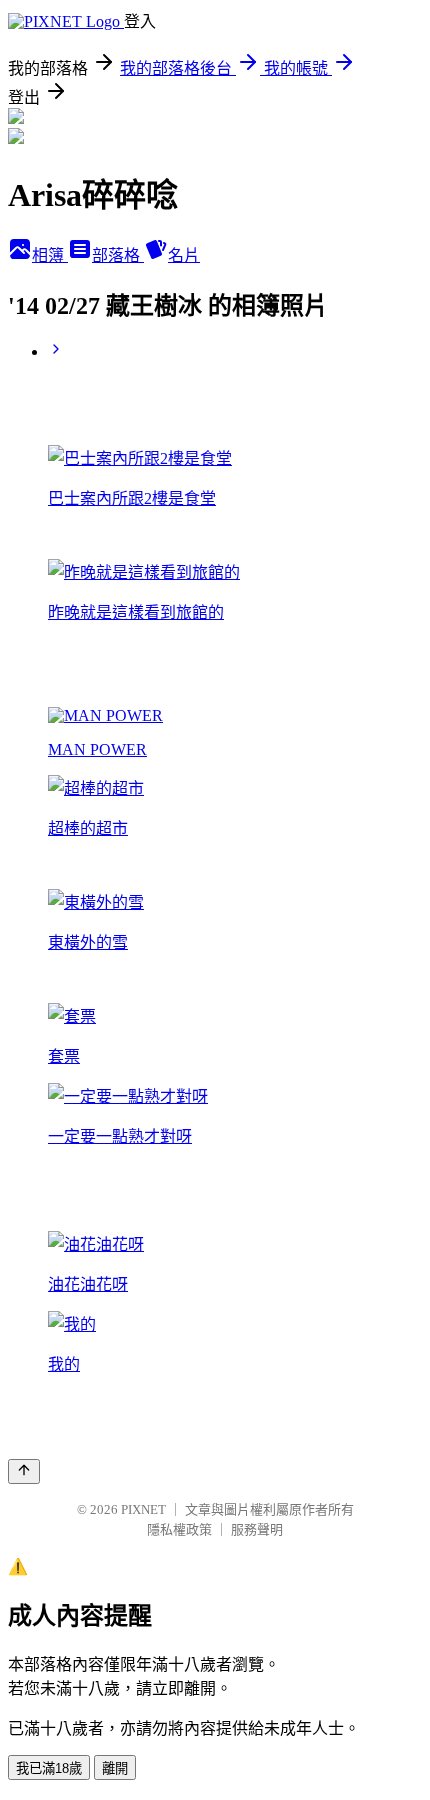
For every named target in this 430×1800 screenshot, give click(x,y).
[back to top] (24, 1471)
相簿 (50, 255)
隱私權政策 (179, 1529)
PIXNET (143, 1509)
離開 (115, 1768)
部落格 (118, 255)
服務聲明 (257, 1529)
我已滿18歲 (49, 1768)
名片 (184, 255)
